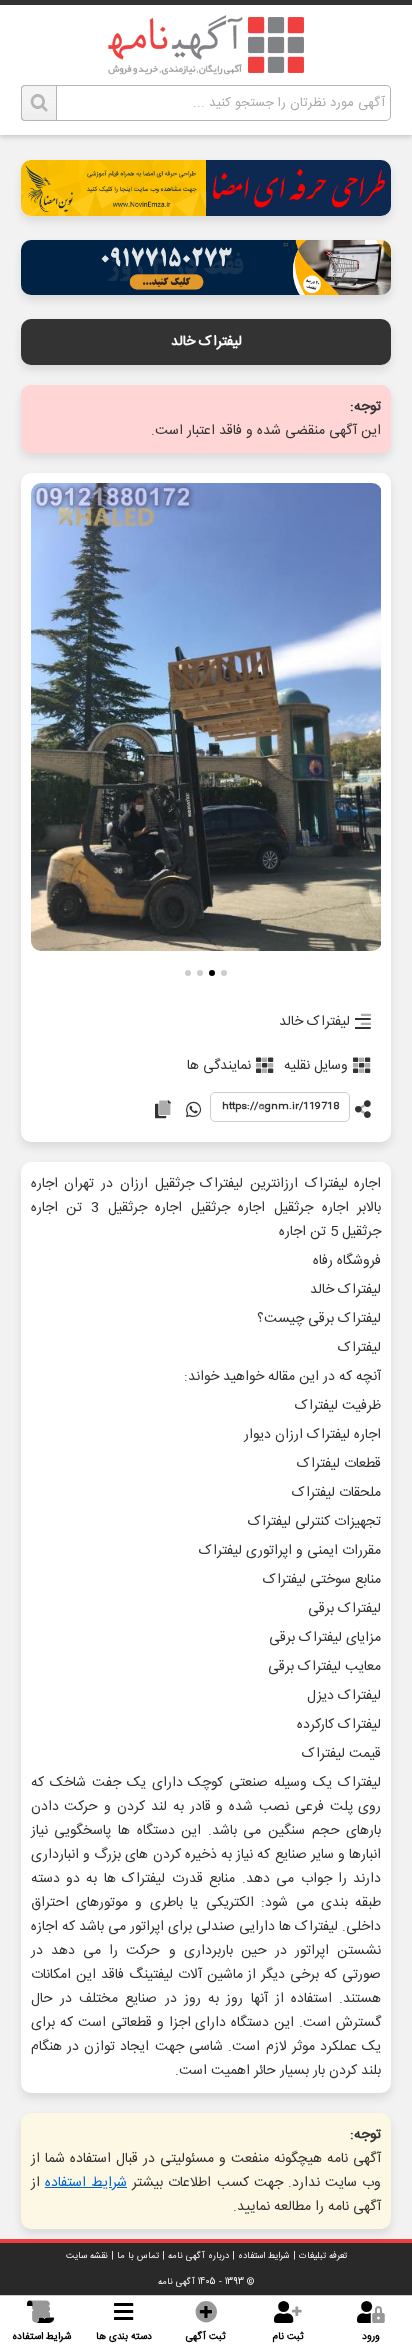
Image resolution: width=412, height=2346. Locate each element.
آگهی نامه (176, 2282)
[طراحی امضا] (206, 210)
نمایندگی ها (219, 1066)
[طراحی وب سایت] (206, 289)
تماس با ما (138, 2256)
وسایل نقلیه (316, 1066)
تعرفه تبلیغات (323, 2256)
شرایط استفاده (86, 2183)
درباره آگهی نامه (198, 2256)
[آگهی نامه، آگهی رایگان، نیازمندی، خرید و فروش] (206, 45)
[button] (224, 975)
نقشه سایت (87, 2256)
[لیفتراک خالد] (206, 719)
